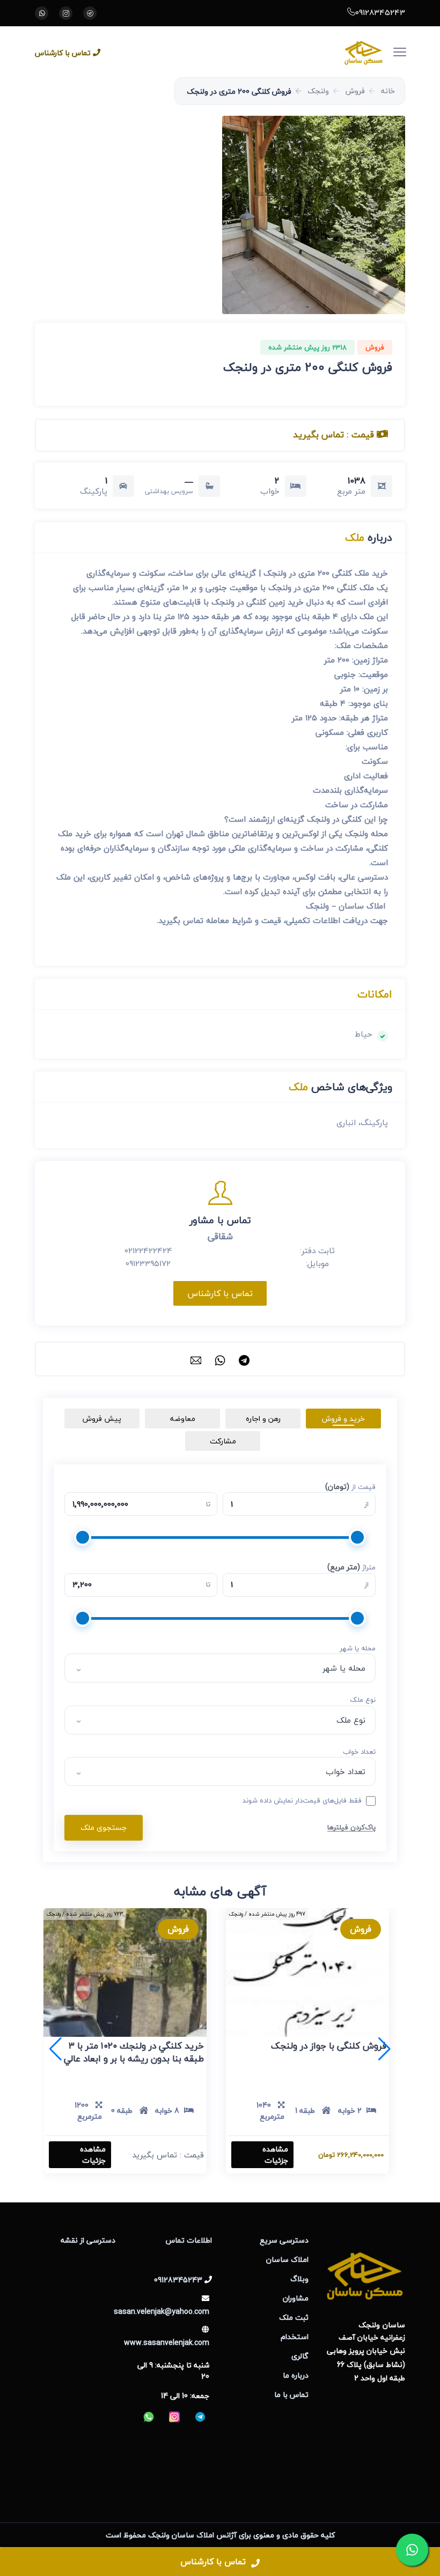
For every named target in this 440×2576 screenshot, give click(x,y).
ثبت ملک (294, 2317)
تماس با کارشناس (63, 53)
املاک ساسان (287, 2259)
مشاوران (296, 2298)
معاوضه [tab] (183, 1419)
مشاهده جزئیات (275, 2155)
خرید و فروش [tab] (343, 1419)
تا (208, 1505)
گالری (300, 2356)
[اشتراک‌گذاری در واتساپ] (220, 1359)
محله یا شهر (358, 1649)
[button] (314, 215)
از (366, 1505)
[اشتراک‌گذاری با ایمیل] (196, 1359)
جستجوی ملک (104, 1827)
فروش (355, 91)
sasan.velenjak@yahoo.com (162, 2311)
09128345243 (380, 12)
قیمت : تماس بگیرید (335, 434)
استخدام (295, 2337)
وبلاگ (299, 2279)
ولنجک (318, 91)
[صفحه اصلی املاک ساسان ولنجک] (250, 52)
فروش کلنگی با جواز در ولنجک (329, 2046)
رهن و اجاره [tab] (263, 1419)
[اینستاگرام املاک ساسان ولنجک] (66, 13)
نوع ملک (363, 1700)
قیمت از (350, 1487)
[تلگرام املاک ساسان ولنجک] (90, 13)
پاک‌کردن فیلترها (351, 1827)
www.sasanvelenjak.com (167, 2343)
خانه (388, 91)
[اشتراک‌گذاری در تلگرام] (244, 1359)
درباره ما (296, 2375)
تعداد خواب (359, 1752)
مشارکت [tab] (223, 1441)
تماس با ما (291, 2395)
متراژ (351, 1567)
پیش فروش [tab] (102, 1419)
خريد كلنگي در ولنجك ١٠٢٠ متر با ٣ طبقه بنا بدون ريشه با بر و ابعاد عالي (134, 2052)
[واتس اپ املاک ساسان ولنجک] (42, 13)
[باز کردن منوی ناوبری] (406, 45)
